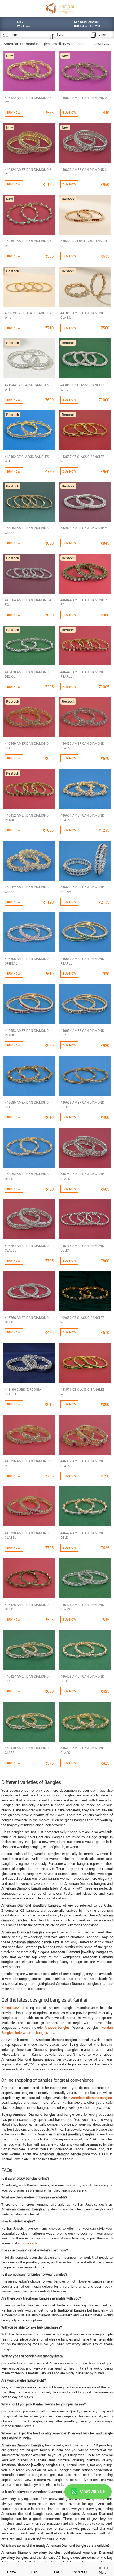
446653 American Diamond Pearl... (27, 1033)
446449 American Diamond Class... (27, 746)
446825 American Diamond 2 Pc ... (84, 172)
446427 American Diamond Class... (27, 1678)
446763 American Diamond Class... (82, 1176)
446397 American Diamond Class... (82, 1463)
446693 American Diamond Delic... (82, 1105)
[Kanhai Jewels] (60, 8)
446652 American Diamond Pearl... (82, 961)
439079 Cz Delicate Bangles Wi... (28, 315)
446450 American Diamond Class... (82, 746)
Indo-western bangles (32, 2032)
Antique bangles (57, 2027)
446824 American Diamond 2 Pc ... (28, 172)
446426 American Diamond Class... (82, 1607)
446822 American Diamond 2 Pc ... (28, 100)
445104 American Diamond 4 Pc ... (28, 602)
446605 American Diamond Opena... (27, 961)
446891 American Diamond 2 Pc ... (28, 243)
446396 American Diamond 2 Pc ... (28, 1463)
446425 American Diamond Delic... (27, 1607)
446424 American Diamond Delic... (82, 1535)
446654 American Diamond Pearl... (82, 1033)
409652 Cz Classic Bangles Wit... (82, 1320)
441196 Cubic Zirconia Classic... (23, 1392)
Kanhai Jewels (13, 2008)
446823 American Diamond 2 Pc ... (84, 100)
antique (24, 2243)
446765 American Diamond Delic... (82, 1248)
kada (34, 2243)
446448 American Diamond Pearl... (82, 674)
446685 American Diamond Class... (27, 1105)
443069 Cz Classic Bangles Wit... (82, 387)
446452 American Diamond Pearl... (27, 817)
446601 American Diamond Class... (82, 817)
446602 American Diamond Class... (27, 889)
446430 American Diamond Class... (27, 1750)
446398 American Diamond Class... (27, 1535)
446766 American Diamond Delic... (27, 1320)
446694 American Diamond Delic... (27, 1176)
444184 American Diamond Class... (27, 530)
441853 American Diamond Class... (82, 315)
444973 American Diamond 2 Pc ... (84, 530)
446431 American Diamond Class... (82, 1750)
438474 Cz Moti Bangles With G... (84, 243)
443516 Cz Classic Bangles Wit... (82, 1392)
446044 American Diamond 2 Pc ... (84, 602)
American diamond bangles (91, 2098)
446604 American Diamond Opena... (82, 889)
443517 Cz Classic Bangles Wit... (82, 459)
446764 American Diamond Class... (27, 1248)
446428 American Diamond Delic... (27, 674)
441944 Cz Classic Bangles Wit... (27, 387)
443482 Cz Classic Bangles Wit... (27, 459)
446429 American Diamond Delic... (82, 1678)
